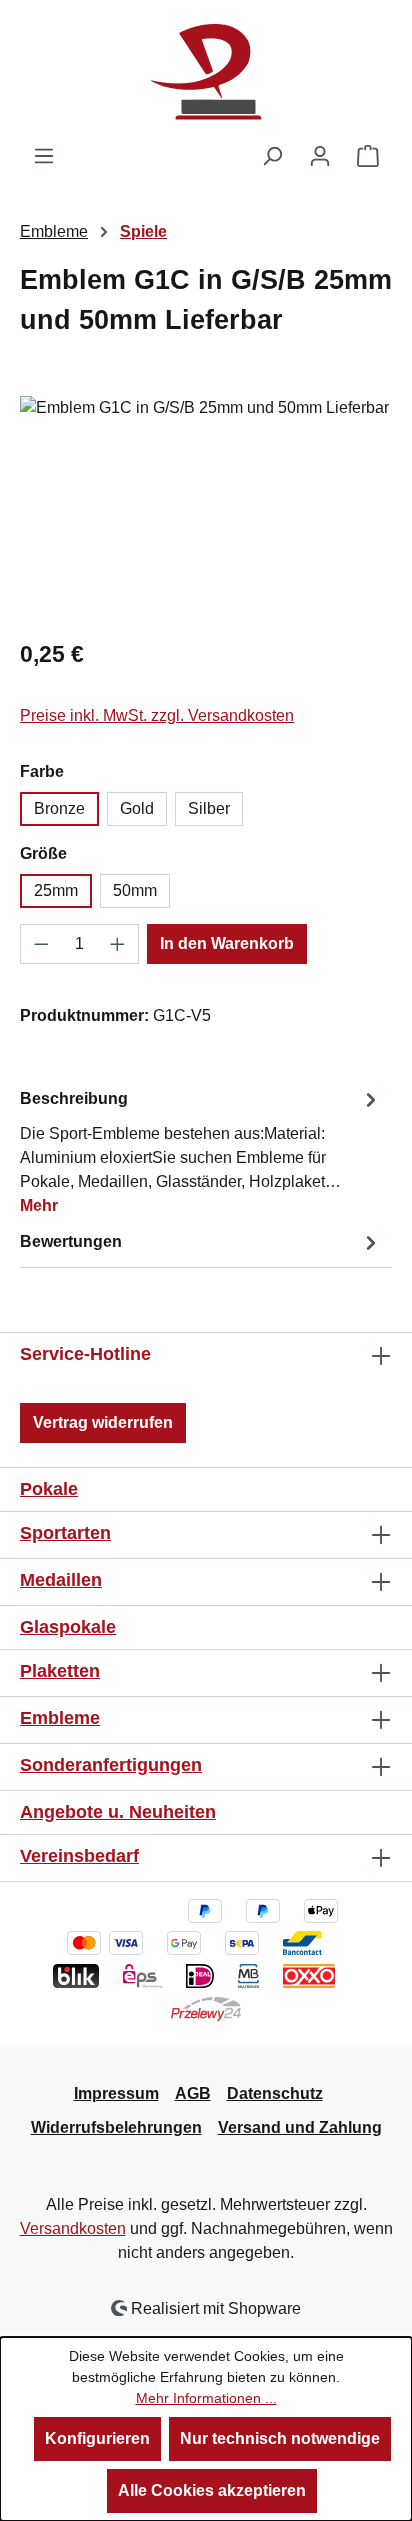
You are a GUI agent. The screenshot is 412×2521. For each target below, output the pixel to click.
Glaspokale (68, 1627)
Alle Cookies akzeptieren (212, 2490)
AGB (193, 2093)
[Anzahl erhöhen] (118, 944)
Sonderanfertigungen (111, 1765)
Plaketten (60, 1671)
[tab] (201, 1151)
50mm (135, 890)
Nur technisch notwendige (280, 2438)
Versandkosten (73, 2228)
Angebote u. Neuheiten (118, 1812)
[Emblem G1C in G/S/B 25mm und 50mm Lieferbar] (206, 508)
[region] (206, 508)
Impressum (116, 2093)
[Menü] (44, 156)
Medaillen (61, 1580)
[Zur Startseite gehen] (206, 72)
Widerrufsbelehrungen (116, 2127)
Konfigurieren (97, 2438)
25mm (56, 890)
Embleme (60, 1718)
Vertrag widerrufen (103, 1422)
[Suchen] (272, 156)
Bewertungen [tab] (71, 1241)
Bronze (59, 808)
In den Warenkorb (227, 943)
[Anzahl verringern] (41, 944)
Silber (209, 808)
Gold (137, 808)
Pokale (49, 1489)
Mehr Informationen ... (206, 2398)
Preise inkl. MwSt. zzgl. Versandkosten (157, 715)
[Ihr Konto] (320, 156)
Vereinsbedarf (79, 1856)
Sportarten (65, 1533)
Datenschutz (275, 2093)
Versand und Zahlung (300, 2127)
